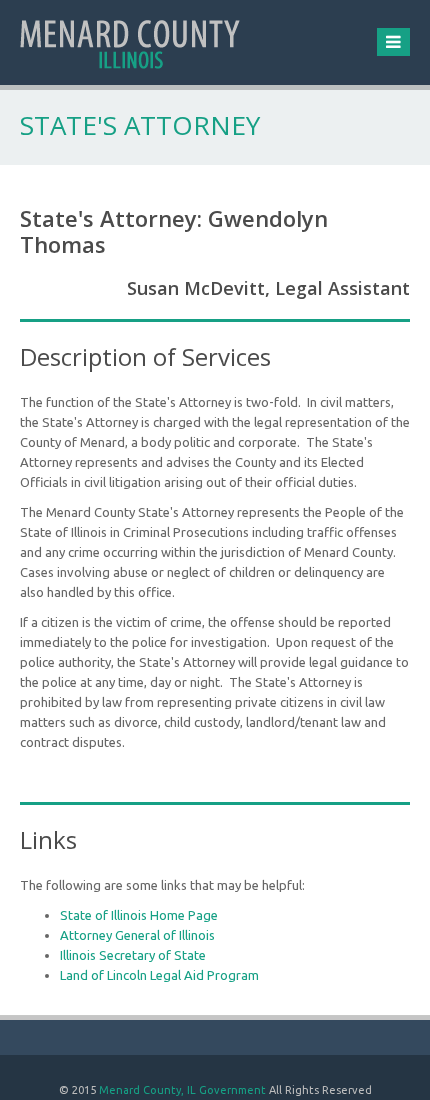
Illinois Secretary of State (133, 955)
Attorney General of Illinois (137, 935)
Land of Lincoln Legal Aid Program (159, 975)
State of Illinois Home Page (139, 915)
